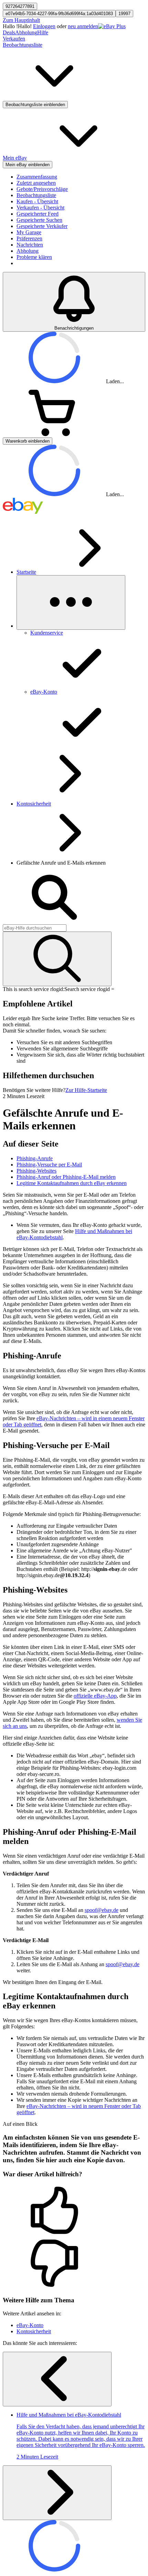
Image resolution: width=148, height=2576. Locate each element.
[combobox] (35, 928)
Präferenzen (29, 238)
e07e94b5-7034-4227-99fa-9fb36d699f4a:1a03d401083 (59, 14)
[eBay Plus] (112, 26)
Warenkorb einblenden (28, 441)
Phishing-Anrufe (35, 1158)
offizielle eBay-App (95, 1696)
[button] (74, 2211)
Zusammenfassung (37, 177)
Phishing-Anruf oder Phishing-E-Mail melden (66, 1177)
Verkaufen (14, 39)
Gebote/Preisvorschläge (42, 189)
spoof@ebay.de (102, 1910)
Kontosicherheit (34, 804)
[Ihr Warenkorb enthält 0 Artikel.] (54, 434)
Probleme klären (34, 257)
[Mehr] (71, 602)
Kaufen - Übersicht (37, 201)
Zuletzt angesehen (36, 183)
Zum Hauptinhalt (21, 20)
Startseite (26, 572)
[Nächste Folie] (57, 2493)
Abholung (26, 32)
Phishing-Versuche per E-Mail (49, 1165)
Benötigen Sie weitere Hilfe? (34, 1090)
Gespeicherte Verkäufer (42, 226)
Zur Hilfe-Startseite (86, 1090)
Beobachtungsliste (36, 195)
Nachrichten (30, 245)
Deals (9, 32)
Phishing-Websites (36, 1171)
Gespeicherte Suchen (39, 220)
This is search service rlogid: (34, 989)
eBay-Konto (30, 2325)
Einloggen (44, 26)
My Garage (29, 232)
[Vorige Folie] (57, 2379)
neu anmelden (83, 26)
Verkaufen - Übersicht (40, 208)
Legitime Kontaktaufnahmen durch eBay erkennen (72, 1183)
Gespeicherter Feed (38, 214)
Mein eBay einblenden (28, 165)
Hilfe (43, 32)
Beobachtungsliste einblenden (35, 105)
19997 (124, 14)
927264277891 (20, 6)
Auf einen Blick (20, 2124)
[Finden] (57, 959)
